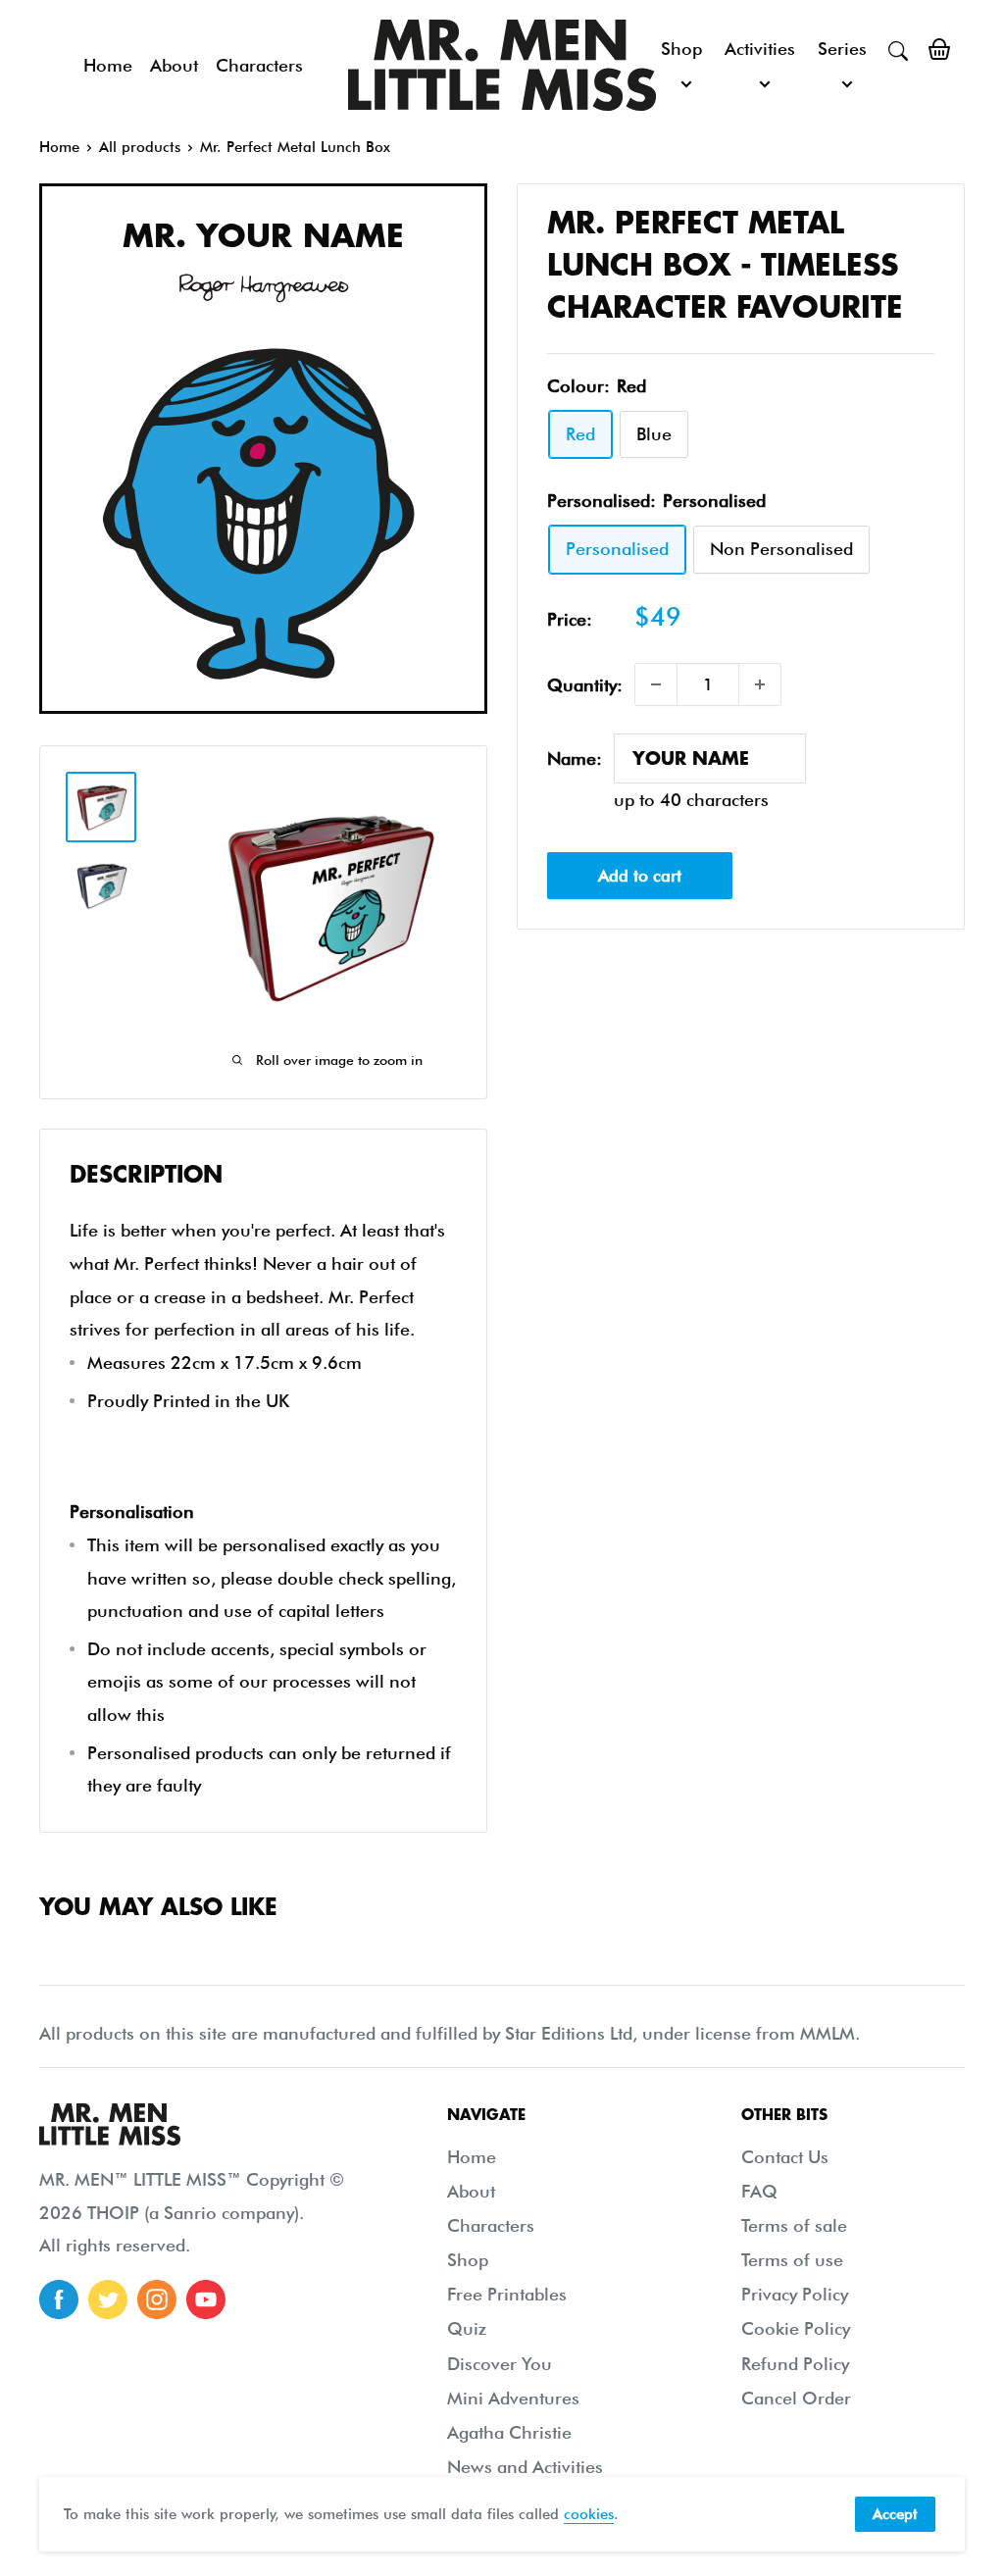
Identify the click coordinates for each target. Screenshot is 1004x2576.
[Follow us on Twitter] (108, 2299)
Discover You (500, 2364)
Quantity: (585, 685)
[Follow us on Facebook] (59, 2299)
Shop (681, 49)
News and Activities (525, 2467)
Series (842, 49)
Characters (259, 65)
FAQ (759, 2191)
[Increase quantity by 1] (760, 684)
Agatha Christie (509, 2432)
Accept (895, 2514)
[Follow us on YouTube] (206, 2299)
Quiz (467, 2328)
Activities (760, 49)
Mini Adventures (513, 2398)
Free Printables (507, 2294)
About (174, 65)
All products (140, 147)
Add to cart (640, 876)
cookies (589, 2514)
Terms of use (792, 2260)
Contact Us (785, 2157)
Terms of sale (794, 2225)
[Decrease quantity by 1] (656, 684)
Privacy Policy (795, 2294)
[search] (898, 49)
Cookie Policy (796, 2328)
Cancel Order (796, 2398)
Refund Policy (795, 2364)
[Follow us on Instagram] (157, 2299)
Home (108, 65)
